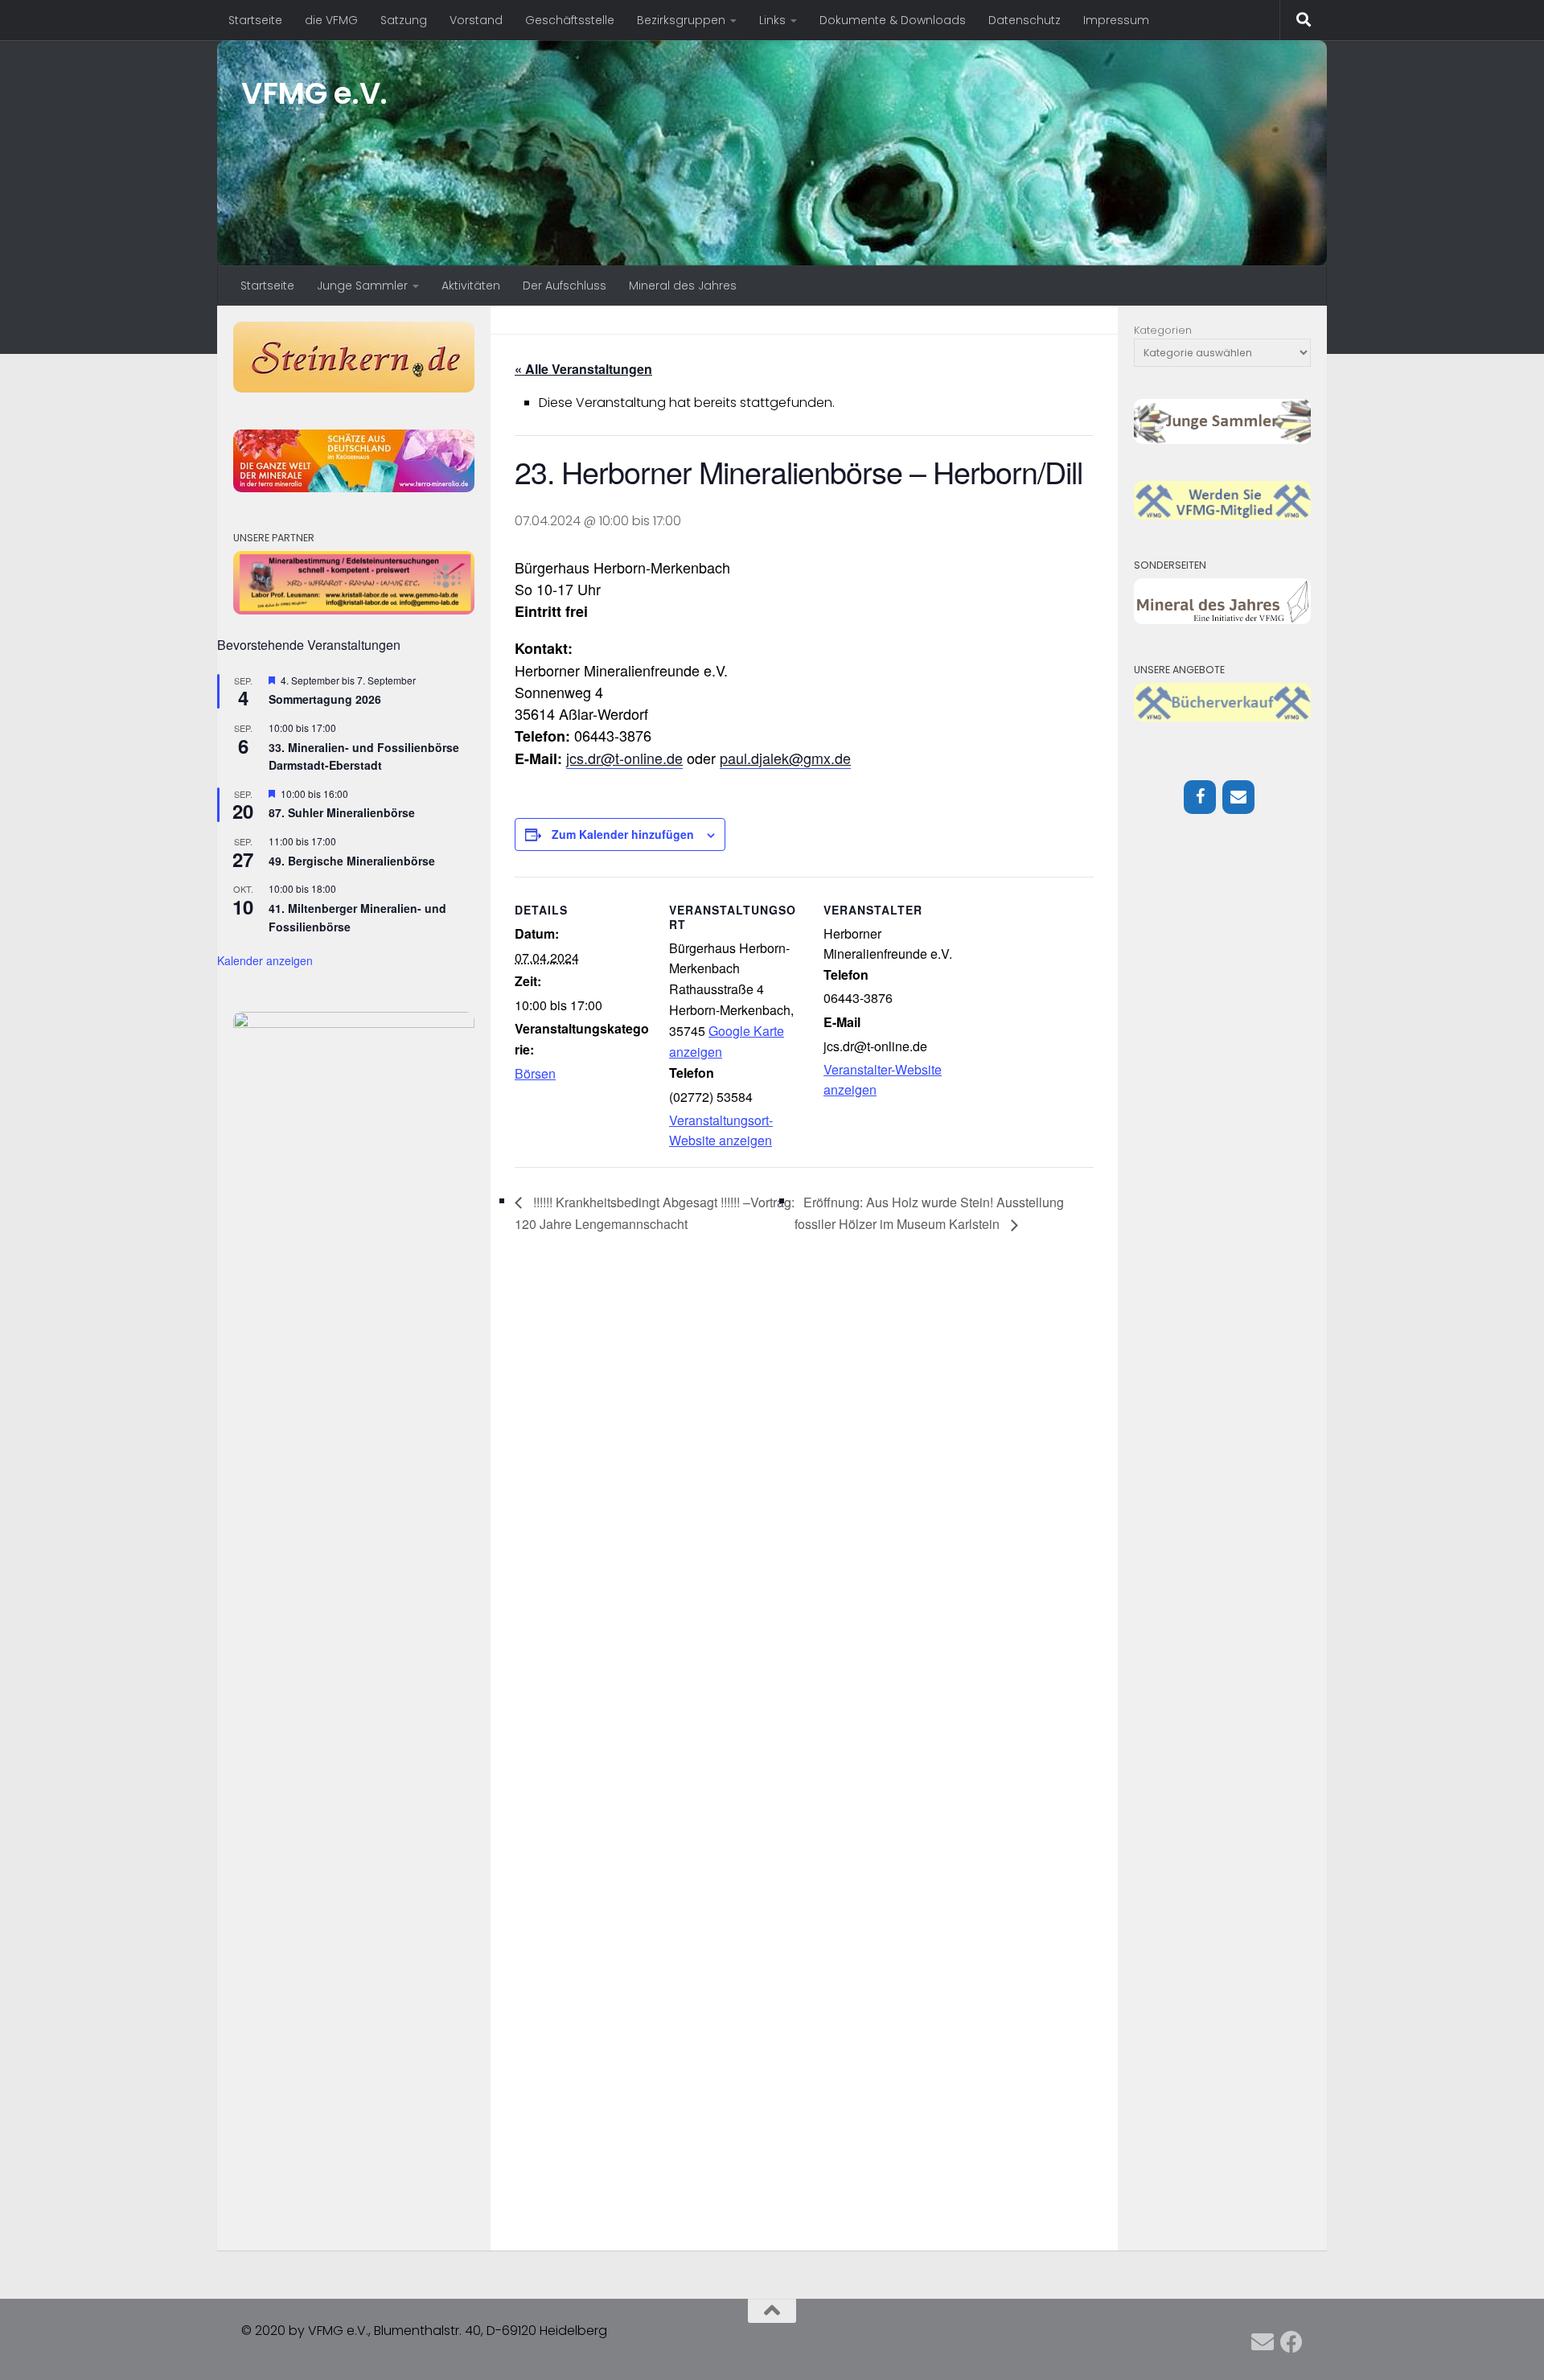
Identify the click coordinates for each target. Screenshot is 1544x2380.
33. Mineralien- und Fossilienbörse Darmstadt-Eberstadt (364, 756)
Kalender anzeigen (265, 960)
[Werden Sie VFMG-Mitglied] (1222, 516)
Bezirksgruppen (681, 20)
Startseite (255, 20)
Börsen (535, 1073)
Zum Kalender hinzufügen (623, 834)
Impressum (1116, 20)
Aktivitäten (471, 286)
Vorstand (476, 20)
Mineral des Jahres (683, 286)
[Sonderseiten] (1222, 621)
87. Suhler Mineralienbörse (342, 812)
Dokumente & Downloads (893, 20)
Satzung (404, 20)
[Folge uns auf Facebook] (1291, 2342)
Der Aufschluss (565, 286)
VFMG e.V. (314, 93)
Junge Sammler (362, 286)
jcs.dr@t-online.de (624, 758)
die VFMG (331, 20)
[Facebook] (1200, 797)
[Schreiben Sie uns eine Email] (1263, 2342)
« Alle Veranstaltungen (583, 369)
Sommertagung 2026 (325, 699)
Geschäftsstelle (570, 20)
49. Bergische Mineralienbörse (352, 861)
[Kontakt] (1238, 797)
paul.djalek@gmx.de (785, 758)
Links (772, 20)
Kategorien (1163, 330)
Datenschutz (1025, 20)
